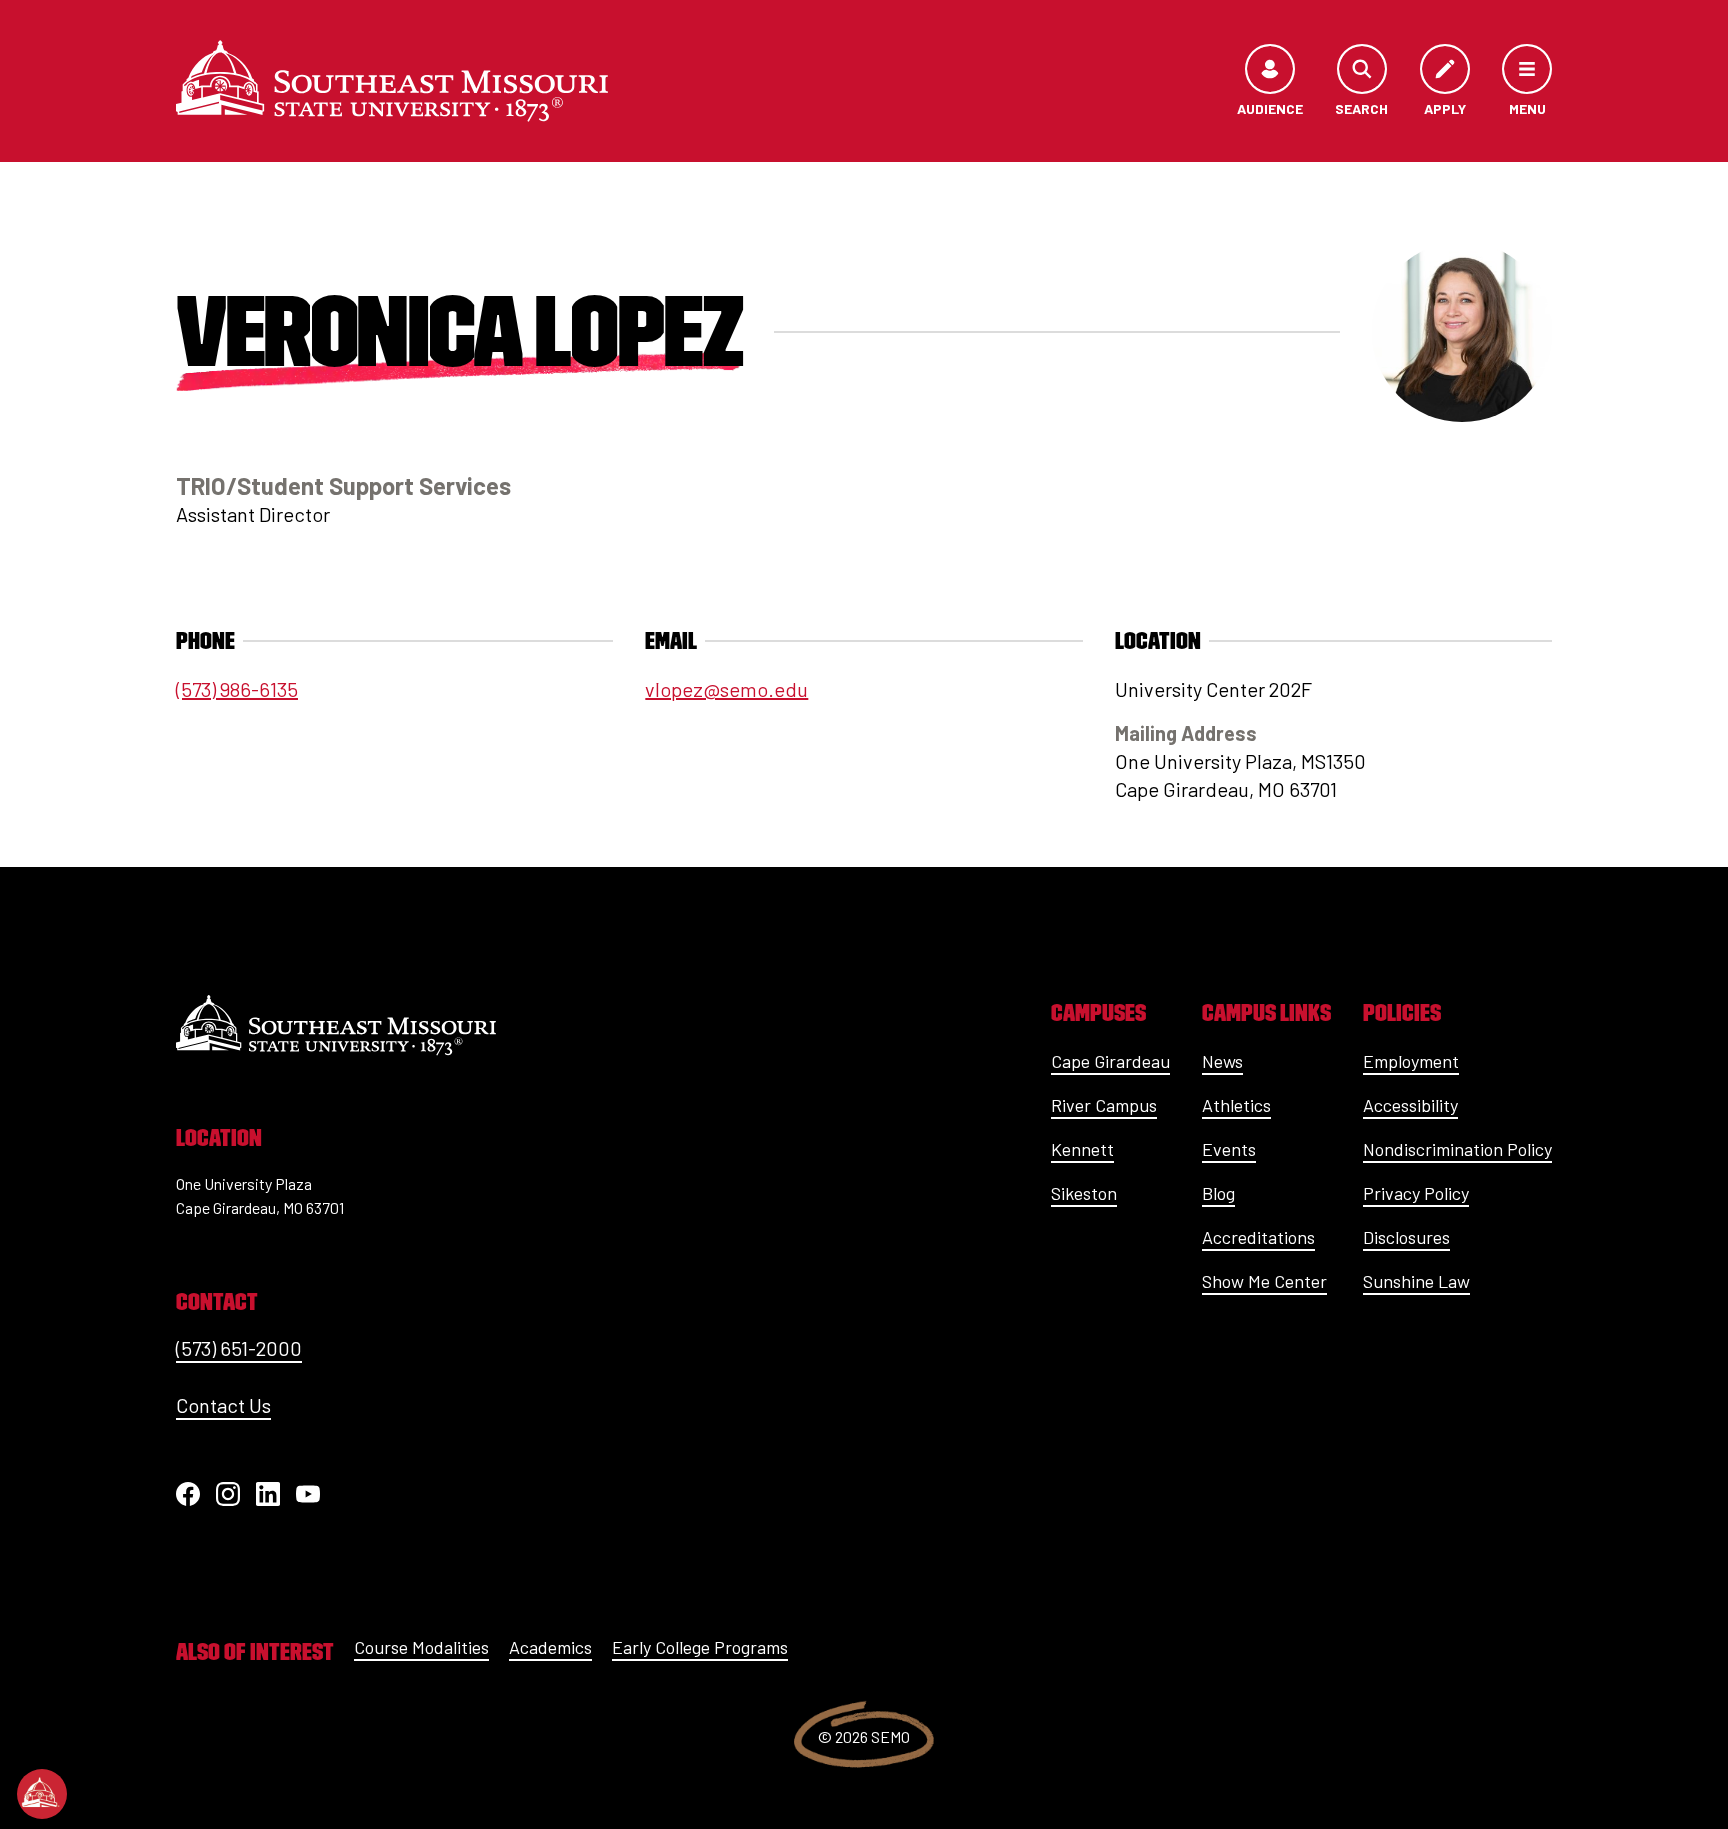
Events (1229, 1149)
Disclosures (1406, 1237)
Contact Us (223, 1405)
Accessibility (1410, 1105)
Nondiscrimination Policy (1457, 1149)
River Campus (1104, 1105)
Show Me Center (1264, 1281)
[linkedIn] (268, 1494)
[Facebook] (188, 1494)
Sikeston (1084, 1193)
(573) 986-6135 (237, 689)
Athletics (1236, 1105)
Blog (1218, 1193)
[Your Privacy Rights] (42, 1794)
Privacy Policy (1416, 1193)
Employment (1411, 1061)
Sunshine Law (1416, 1281)
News (1222, 1061)
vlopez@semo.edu (726, 689)
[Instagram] (228, 1494)
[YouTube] (308, 1494)
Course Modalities (421, 1647)
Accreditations (1258, 1237)
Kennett (1082, 1149)
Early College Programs (700, 1647)
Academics (550, 1647)
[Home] (392, 81)
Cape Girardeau (1110, 1061)
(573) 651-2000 (239, 1348)
